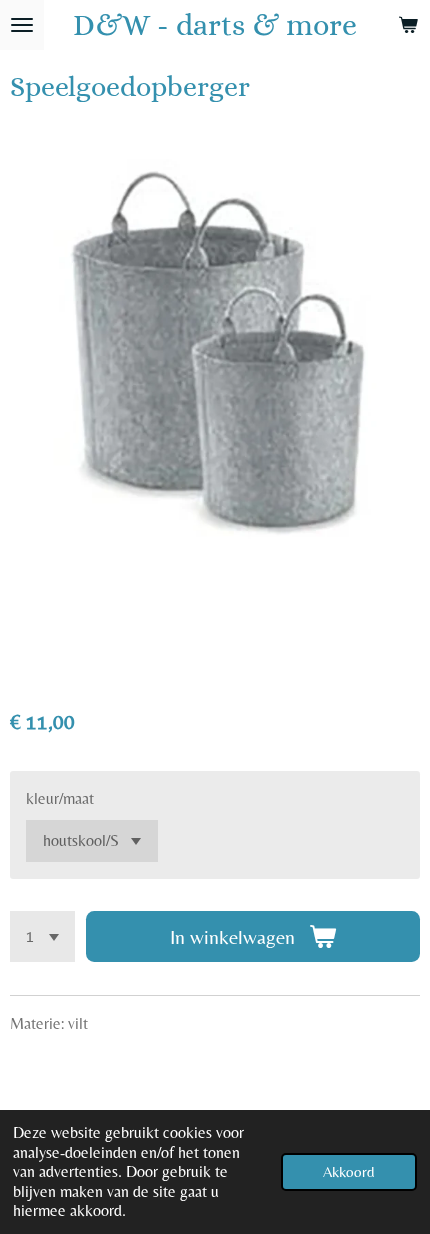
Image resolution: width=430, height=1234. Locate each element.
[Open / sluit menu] (22, 25)
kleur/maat (60, 798)
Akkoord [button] (349, 1171)
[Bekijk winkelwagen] (408, 25)
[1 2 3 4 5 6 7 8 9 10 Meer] (42, 936)
